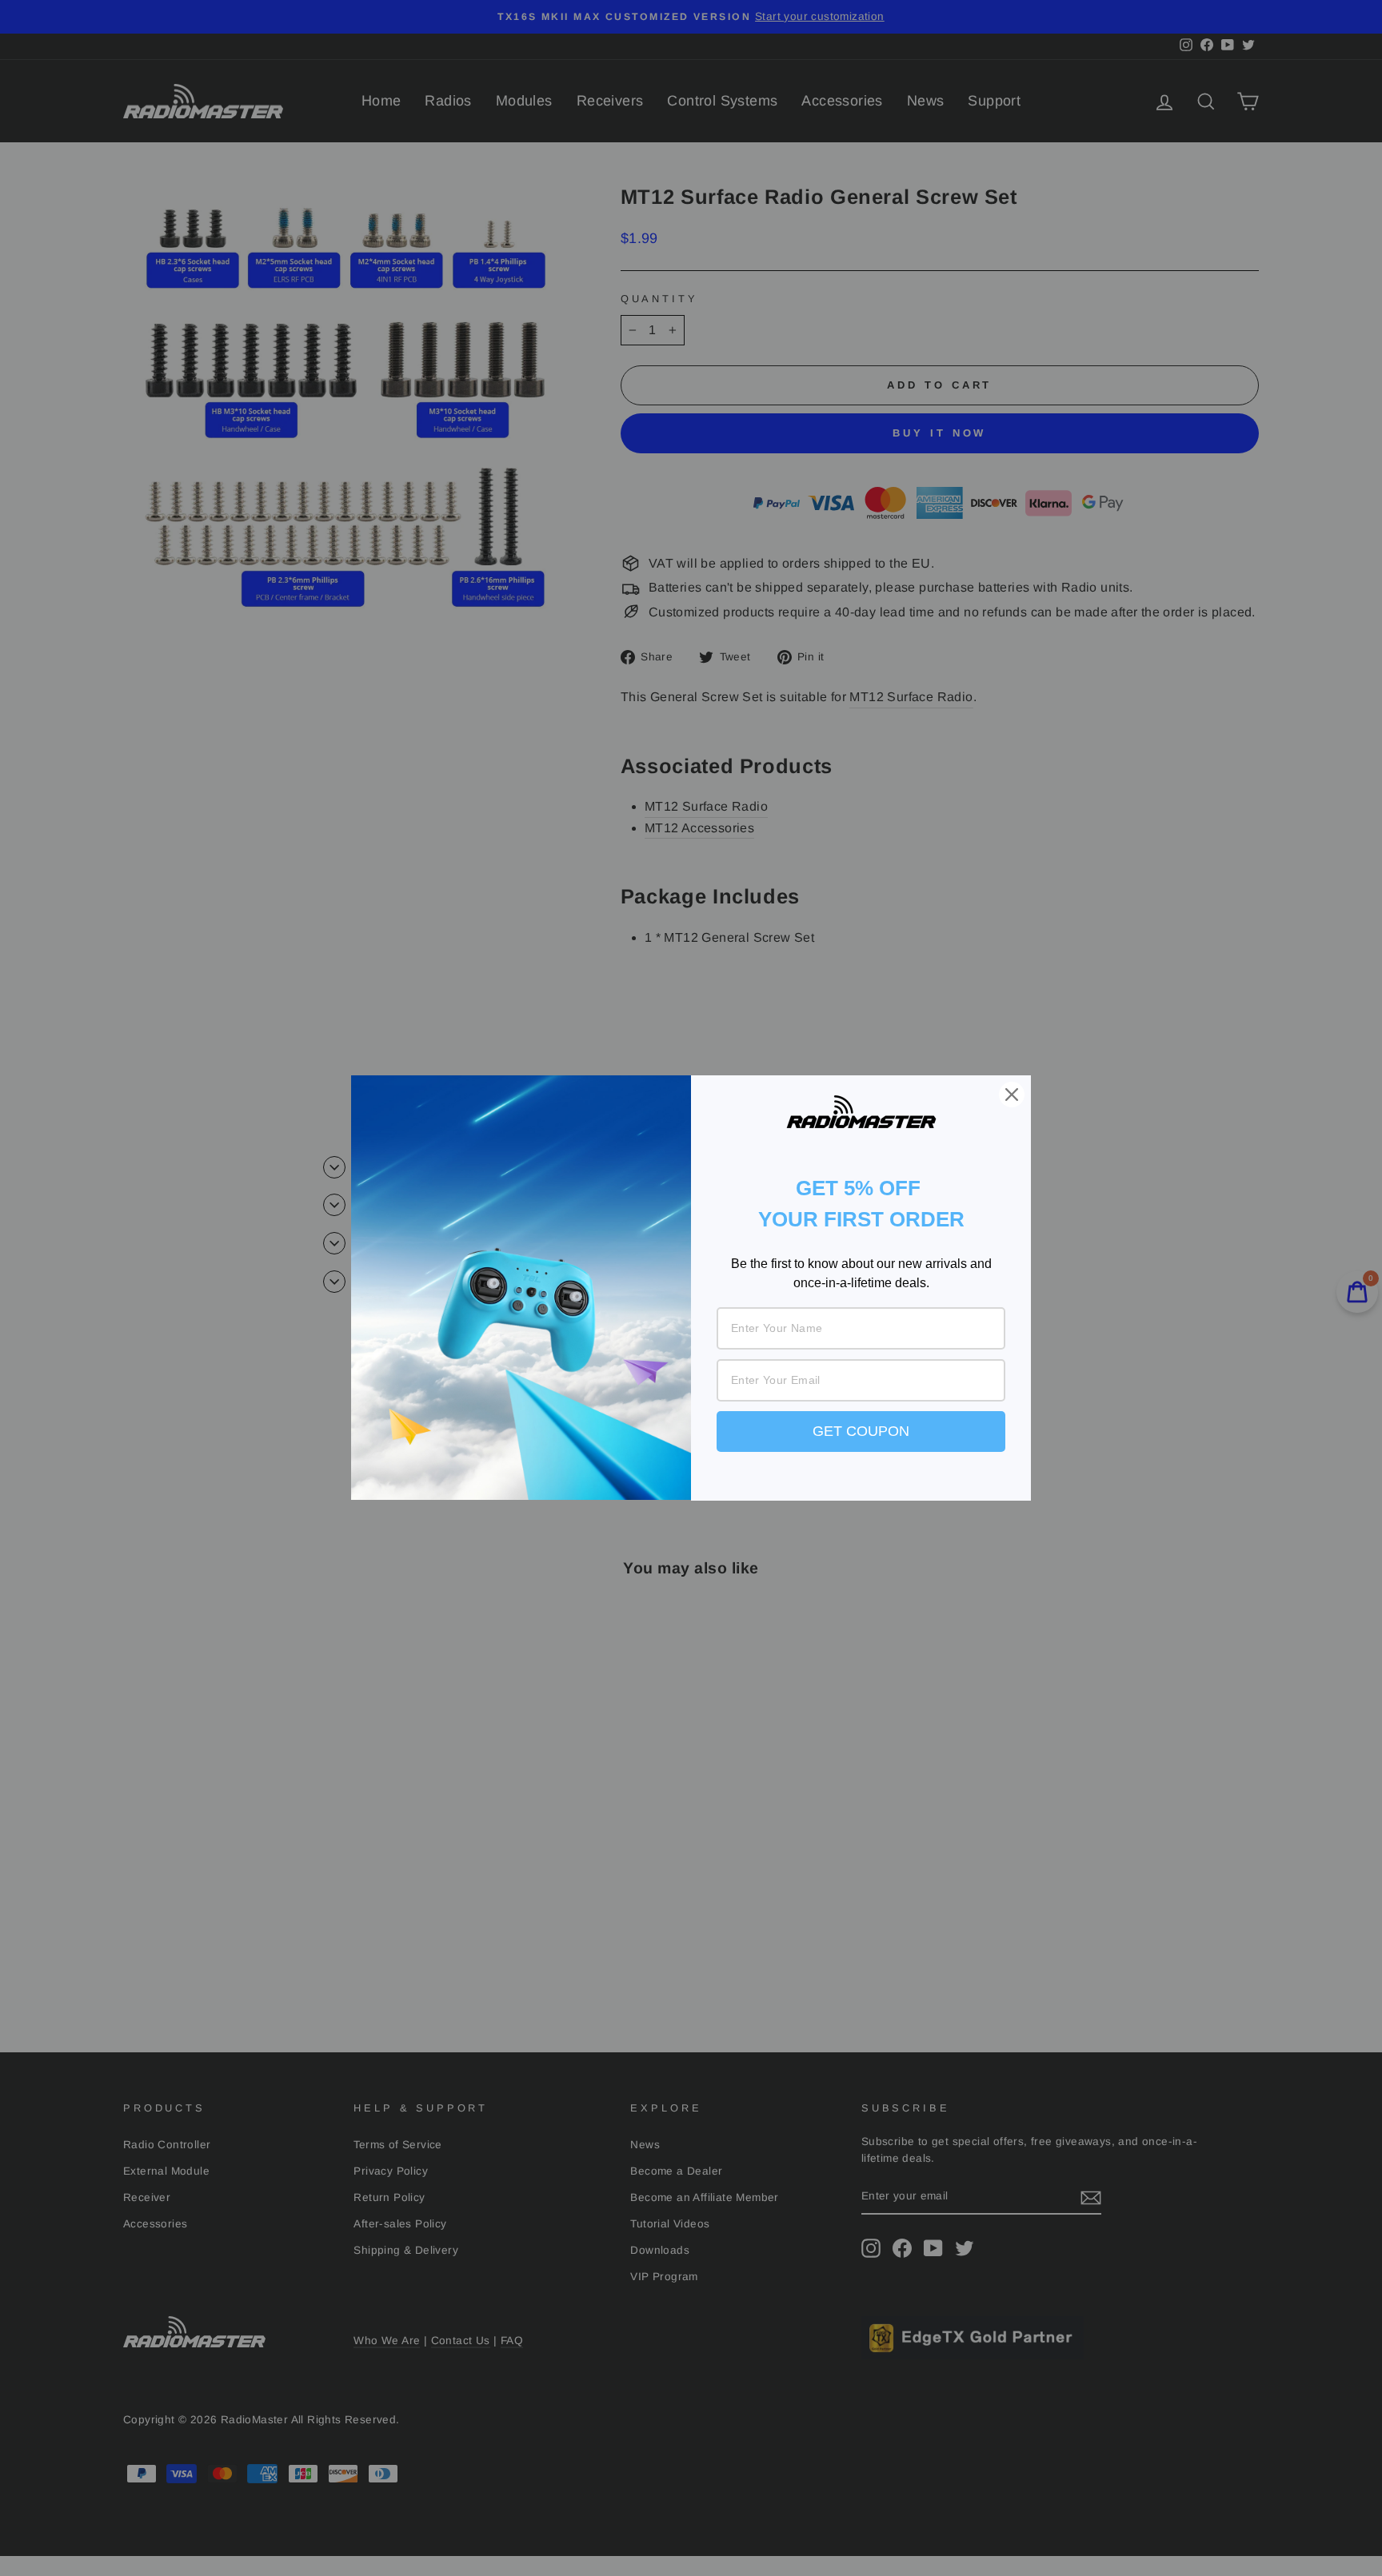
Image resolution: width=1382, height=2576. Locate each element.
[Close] (1012, 1095)
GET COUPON (861, 1431)
